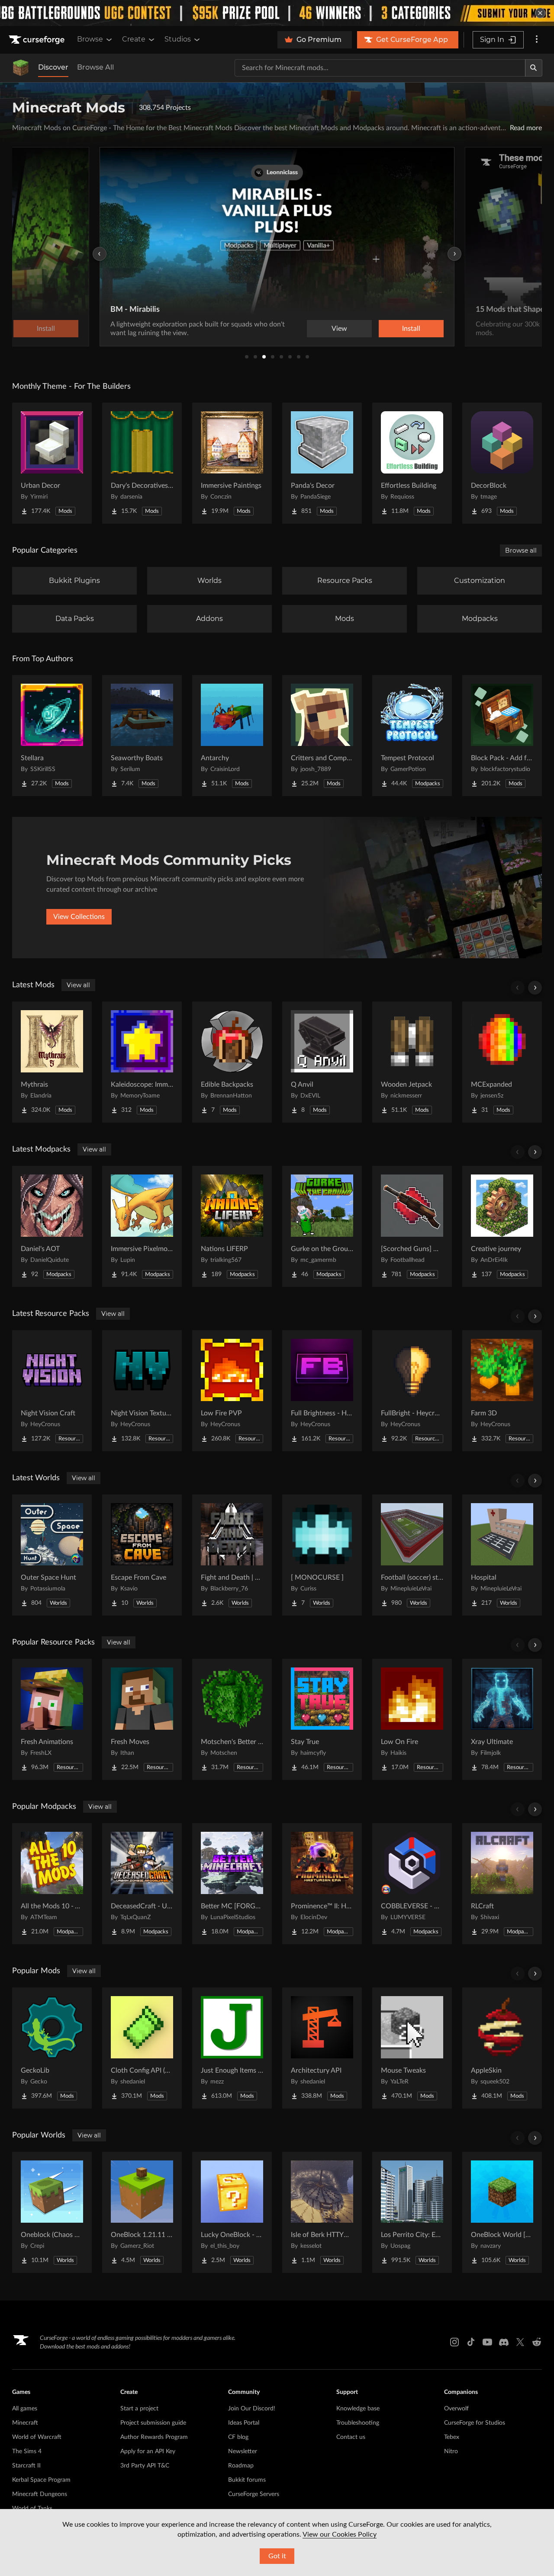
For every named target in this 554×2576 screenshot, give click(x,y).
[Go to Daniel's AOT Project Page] (52, 1226)
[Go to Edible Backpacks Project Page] (232, 1062)
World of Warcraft (37, 2437)
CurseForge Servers (254, 2494)
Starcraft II (26, 2466)
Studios (178, 39)
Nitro (451, 2451)
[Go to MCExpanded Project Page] (502, 1062)
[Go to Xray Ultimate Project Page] (502, 1719)
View (339, 329)
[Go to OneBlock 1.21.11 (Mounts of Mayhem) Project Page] (142, 2212)
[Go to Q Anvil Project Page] (322, 1062)
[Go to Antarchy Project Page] (232, 736)
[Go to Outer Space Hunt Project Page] (52, 1555)
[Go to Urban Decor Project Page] (52, 463)
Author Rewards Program (154, 2437)
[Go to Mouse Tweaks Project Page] (412, 2048)
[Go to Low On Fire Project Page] (412, 1719)
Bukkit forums (247, 2480)
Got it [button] (277, 2556)
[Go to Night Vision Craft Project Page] (52, 1391)
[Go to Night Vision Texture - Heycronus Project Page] (142, 1391)
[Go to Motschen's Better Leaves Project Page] (232, 1719)
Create (134, 39)
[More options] (537, 40)
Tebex (452, 2437)
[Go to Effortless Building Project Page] (412, 463)
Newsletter (243, 2451)
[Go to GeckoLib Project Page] (52, 2048)
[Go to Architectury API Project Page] (322, 2048)
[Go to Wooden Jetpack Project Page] (412, 1062)
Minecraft (25, 2423)
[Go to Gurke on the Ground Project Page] (322, 1226)
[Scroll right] (535, 988)
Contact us (351, 2437)
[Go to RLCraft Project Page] (502, 1884)
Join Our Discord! (252, 2409)
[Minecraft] (21, 68)
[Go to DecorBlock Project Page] (502, 463)
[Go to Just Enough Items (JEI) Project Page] (232, 2048)
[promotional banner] (277, 13)
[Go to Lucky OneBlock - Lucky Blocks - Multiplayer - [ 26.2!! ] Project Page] (232, 2212)
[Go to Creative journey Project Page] (502, 1226)
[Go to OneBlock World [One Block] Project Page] (502, 2212)
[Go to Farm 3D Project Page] (502, 1391)
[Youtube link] (487, 2342)
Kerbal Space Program (41, 2480)
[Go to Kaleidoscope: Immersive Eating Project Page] (142, 1062)
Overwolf (456, 2409)
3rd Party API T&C (145, 2466)
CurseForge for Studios (475, 2423)
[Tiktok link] (471, 2342)
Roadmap (241, 2466)
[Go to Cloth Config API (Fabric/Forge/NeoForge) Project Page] (142, 2048)
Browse (90, 39)
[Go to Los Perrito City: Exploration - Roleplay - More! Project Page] (412, 2212)
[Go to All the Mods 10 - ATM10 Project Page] (52, 1884)
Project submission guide (153, 2423)
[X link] (520, 2342)
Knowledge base (358, 2409)
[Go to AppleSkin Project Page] (502, 2048)
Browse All (95, 67)
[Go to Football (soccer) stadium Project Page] (412, 1555)
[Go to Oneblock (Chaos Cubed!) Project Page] (52, 2212)
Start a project (139, 2409)
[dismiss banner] (540, 13)
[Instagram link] (454, 2342)
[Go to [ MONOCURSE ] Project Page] (322, 1555)
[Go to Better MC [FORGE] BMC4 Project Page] (232, 1884)
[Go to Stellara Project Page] (52, 736)
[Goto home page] (38, 40)
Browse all (521, 550)
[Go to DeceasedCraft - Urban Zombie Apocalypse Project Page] (142, 1884)
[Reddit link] (537, 2342)
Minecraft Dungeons (40, 2494)
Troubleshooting (358, 2423)
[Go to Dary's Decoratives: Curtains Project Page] (142, 463)
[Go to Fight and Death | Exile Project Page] (232, 1555)
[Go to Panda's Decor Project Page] (322, 463)
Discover (53, 67)
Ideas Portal (244, 2423)
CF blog (238, 2437)
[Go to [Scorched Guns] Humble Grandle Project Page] (412, 1226)
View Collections (79, 917)
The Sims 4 (27, 2451)
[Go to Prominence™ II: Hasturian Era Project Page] (322, 1884)
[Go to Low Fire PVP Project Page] (232, 1391)
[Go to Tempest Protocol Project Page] (412, 736)
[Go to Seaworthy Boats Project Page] (142, 736)
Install (411, 329)
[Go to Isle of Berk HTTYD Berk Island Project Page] (322, 2212)
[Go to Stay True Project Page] (322, 1719)
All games (25, 2409)
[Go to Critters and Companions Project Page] (322, 736)
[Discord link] (504, 2342)
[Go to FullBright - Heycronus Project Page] (412, 1391)
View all (78, 985)
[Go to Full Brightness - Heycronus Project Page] (322, 1391)
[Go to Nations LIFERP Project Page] (232, 1226)
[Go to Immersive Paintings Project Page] (232, 463)
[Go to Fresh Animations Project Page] (52, 1719)
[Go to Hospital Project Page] (502, 1555)
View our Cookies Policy (340, 2534)
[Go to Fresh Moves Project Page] (142, 1719)
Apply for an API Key (148, 2451)
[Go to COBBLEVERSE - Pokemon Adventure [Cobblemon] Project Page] (412, 1884)
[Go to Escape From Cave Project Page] (142, 1555)
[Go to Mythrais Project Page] (52, 1062)
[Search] (534, 68)
